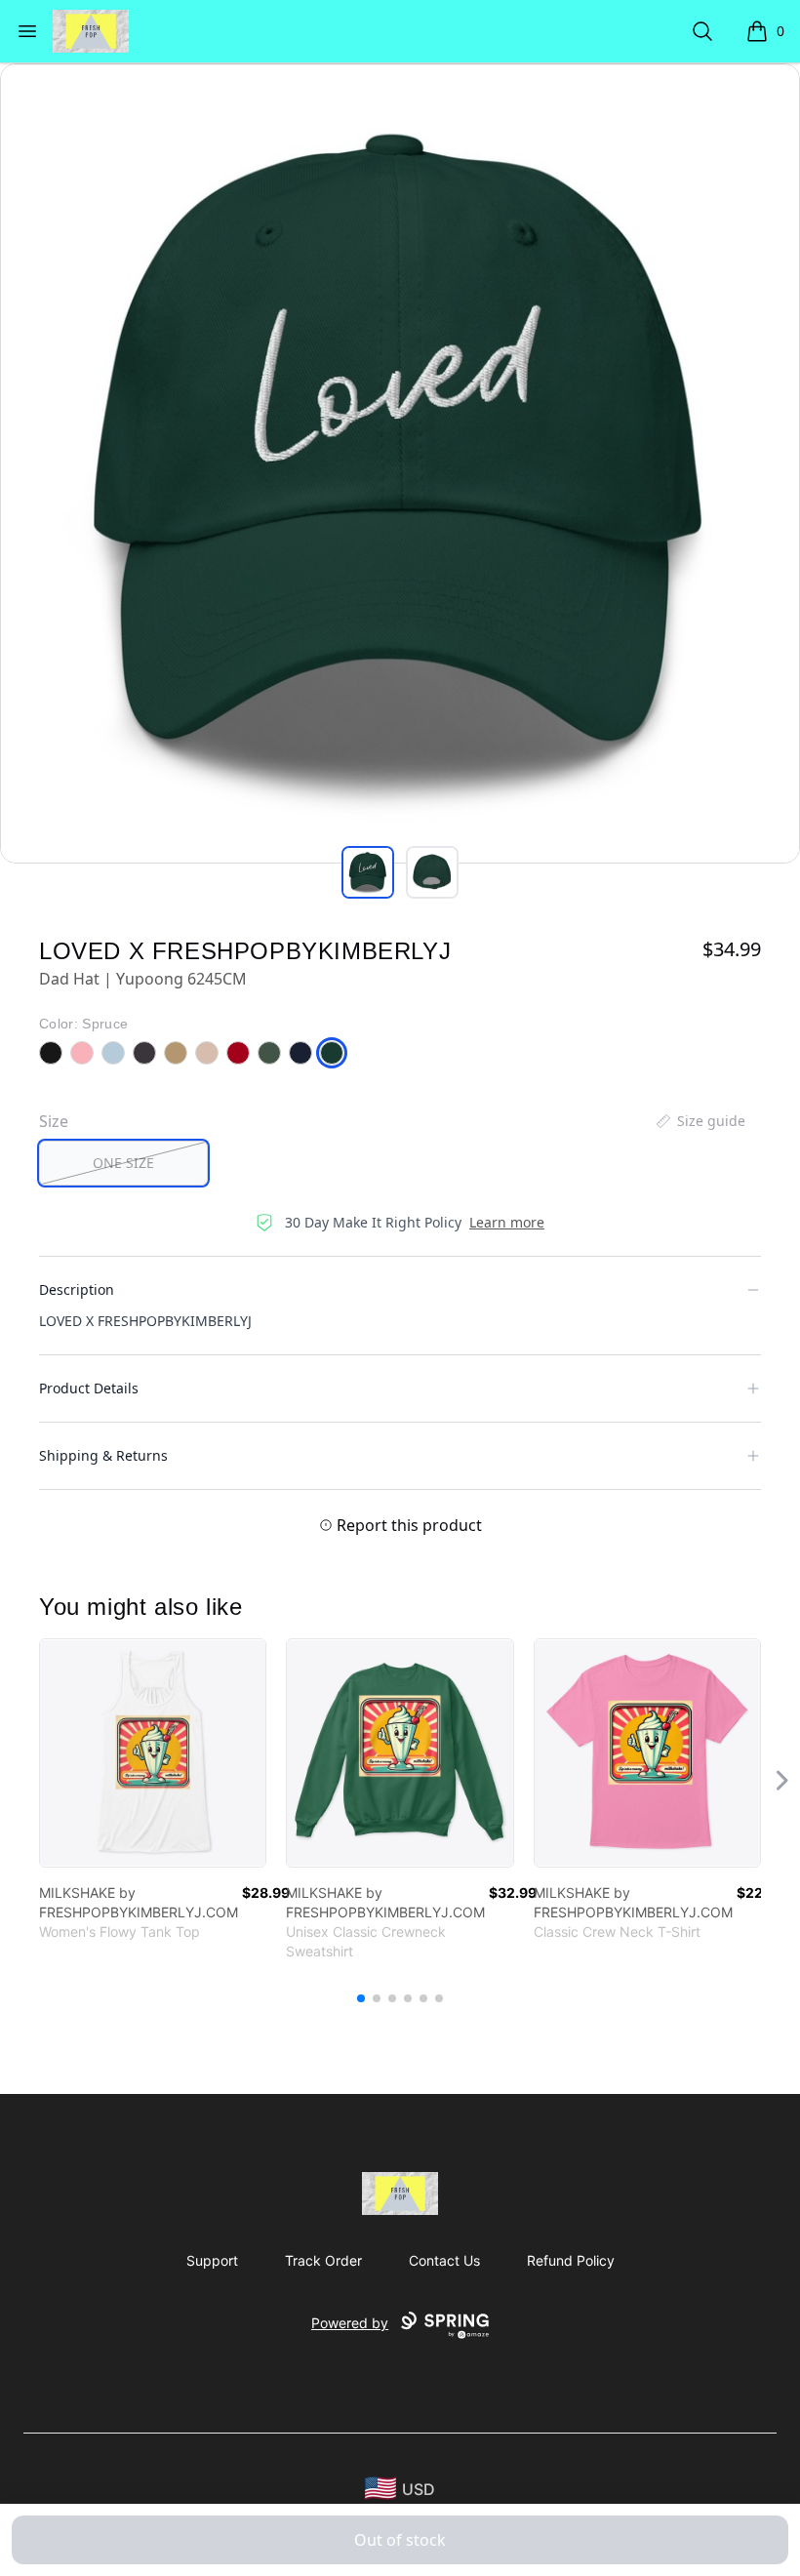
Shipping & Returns (103, 1455)
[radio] (123, 1163)
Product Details (89, 1388)
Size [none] (54, 1121)
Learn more (507, 1222)
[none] (700, 1121)
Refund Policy (571, 2260)
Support (212, 2260)
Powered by (350, 2323)
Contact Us (444, 2260)
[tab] (368, 872)
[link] (153, 1753)
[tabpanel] (400, 463)
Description (77, 1289)
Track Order (323, 2260)
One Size (123, 1163)
